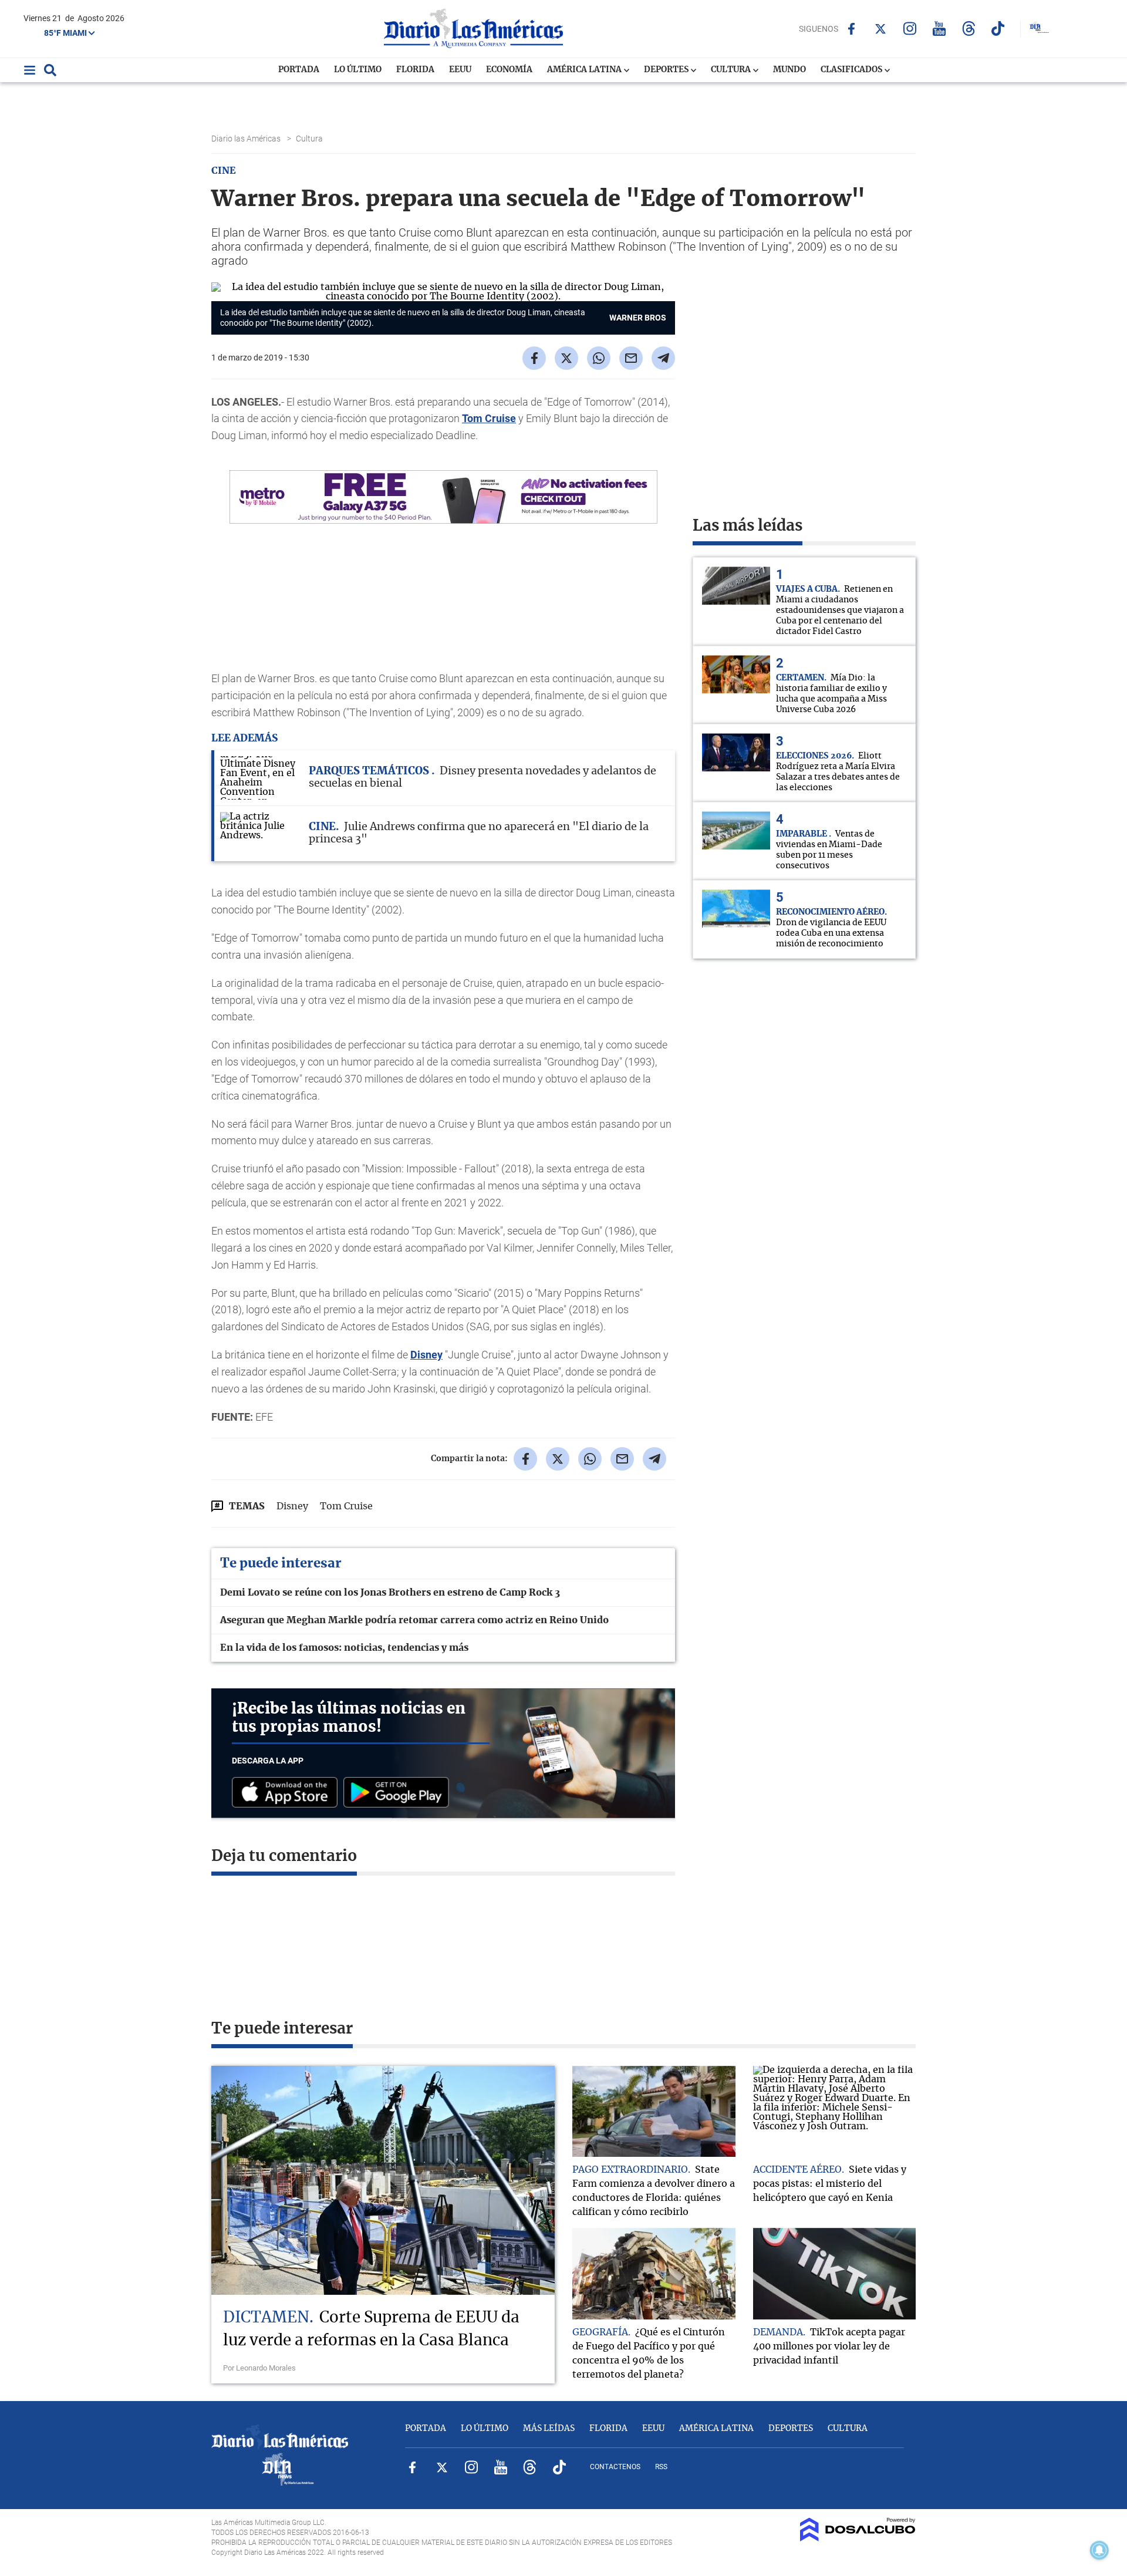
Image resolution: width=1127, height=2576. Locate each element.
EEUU (460, 70)
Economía (509, 70)
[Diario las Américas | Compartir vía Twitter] (566, 358)
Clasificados (852, 70)
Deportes (667, 70)
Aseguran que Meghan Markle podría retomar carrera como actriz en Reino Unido (414, 1620)
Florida (415, 70)
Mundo (789, 70)
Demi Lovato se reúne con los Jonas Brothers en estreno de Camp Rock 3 (390, 1593)
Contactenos (615, 2467)
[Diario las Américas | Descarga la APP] (288, 1793)
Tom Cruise (489, 418)
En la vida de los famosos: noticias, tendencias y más (344, 1648)
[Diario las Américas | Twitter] (881, 29)
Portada (299, 70)
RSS (661, 2467)
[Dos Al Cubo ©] (858, 2538)
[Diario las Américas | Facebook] (851, 29)
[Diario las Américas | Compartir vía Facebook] (534, 358)
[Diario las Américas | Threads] (969, 28)
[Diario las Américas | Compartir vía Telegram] (663, 358)
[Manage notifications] (1099, 2550)
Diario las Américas (247, 139)
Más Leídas (549, 2429)
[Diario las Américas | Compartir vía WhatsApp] (599, 358)
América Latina (585, 70)
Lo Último (358, 70)
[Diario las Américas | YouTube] (939, 28)
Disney (426, 1355)
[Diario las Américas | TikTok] (998, 28)
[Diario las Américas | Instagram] (910, 28)
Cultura (732, 70)
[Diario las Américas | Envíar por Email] (631, 358)
